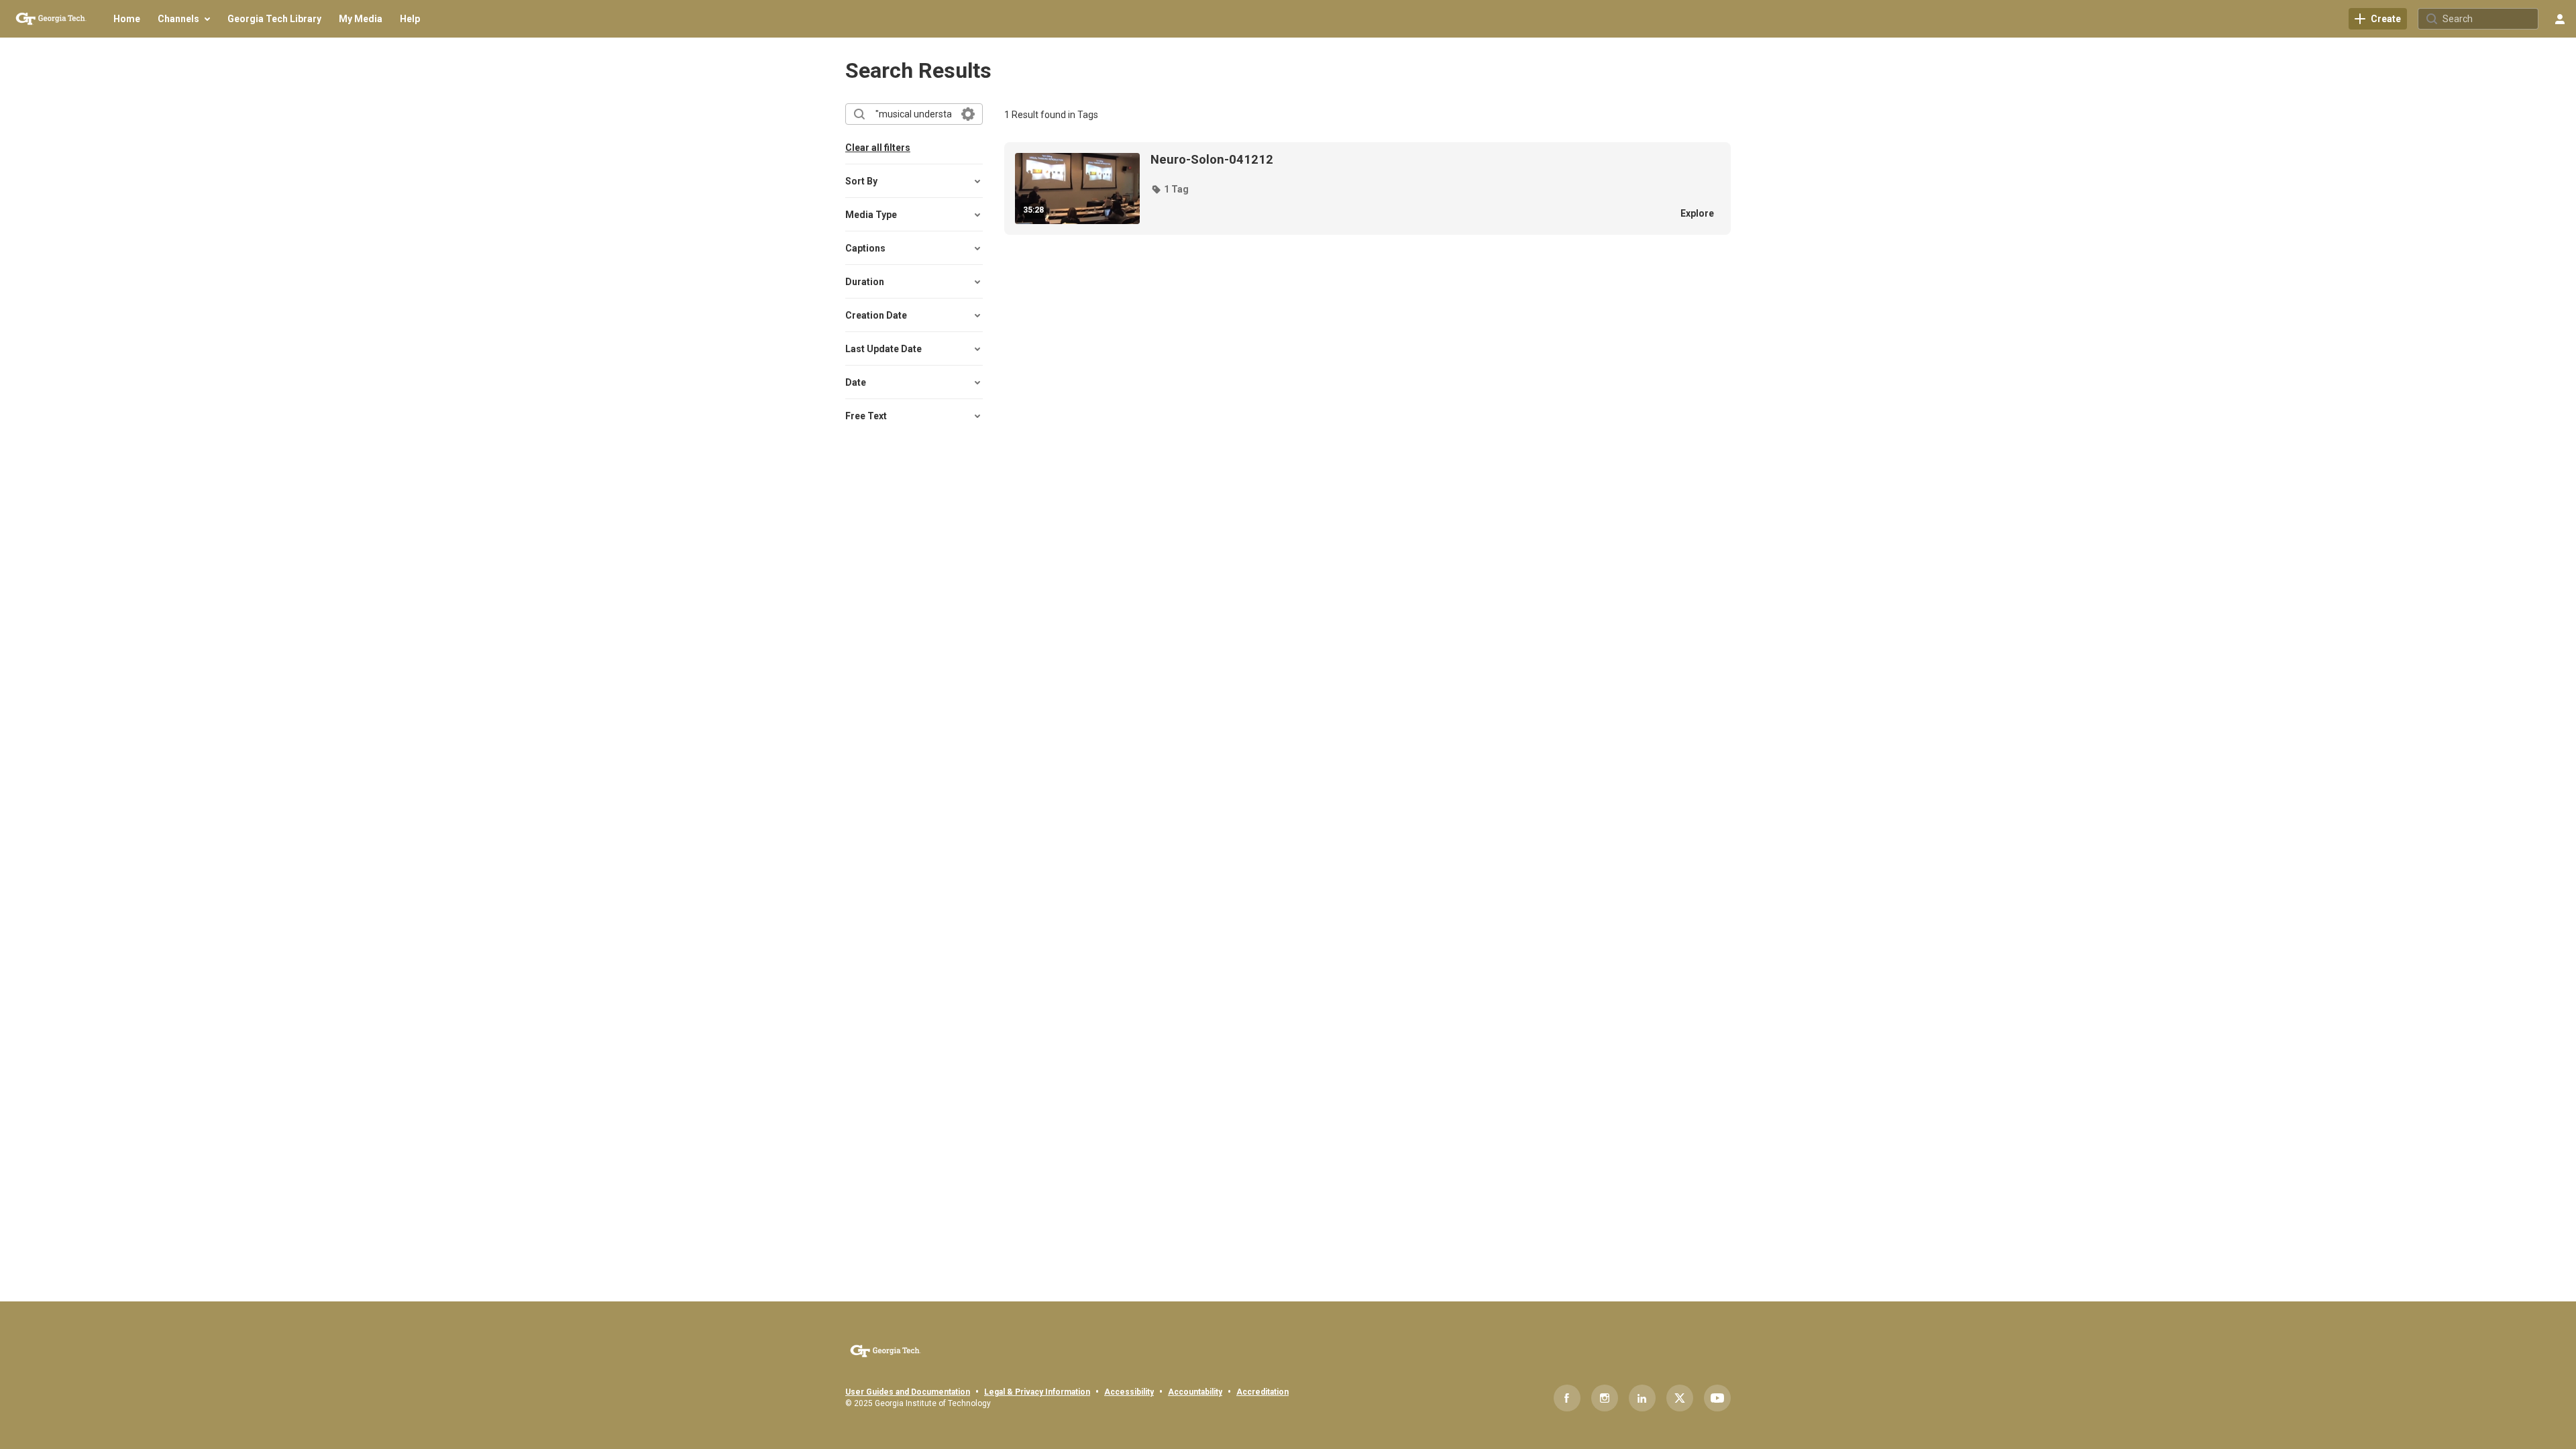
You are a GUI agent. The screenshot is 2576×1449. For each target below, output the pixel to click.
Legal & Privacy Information (1037, 1392)
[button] (1170, 189)
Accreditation (1263, 1392)
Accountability (1195, 1392)
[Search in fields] (968, 114)
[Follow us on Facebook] (1567, 1398)
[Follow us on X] (1680, 1398)
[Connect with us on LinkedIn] (1642, 1398)
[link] (2378, 19)
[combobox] (913, 114)
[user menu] (2560, 19)
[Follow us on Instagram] (1605, 1398)
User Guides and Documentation (908, 1392)
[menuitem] (127, 19)
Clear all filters (878, 148)
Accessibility (1129, 1392)
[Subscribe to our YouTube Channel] (1717, 1398)
